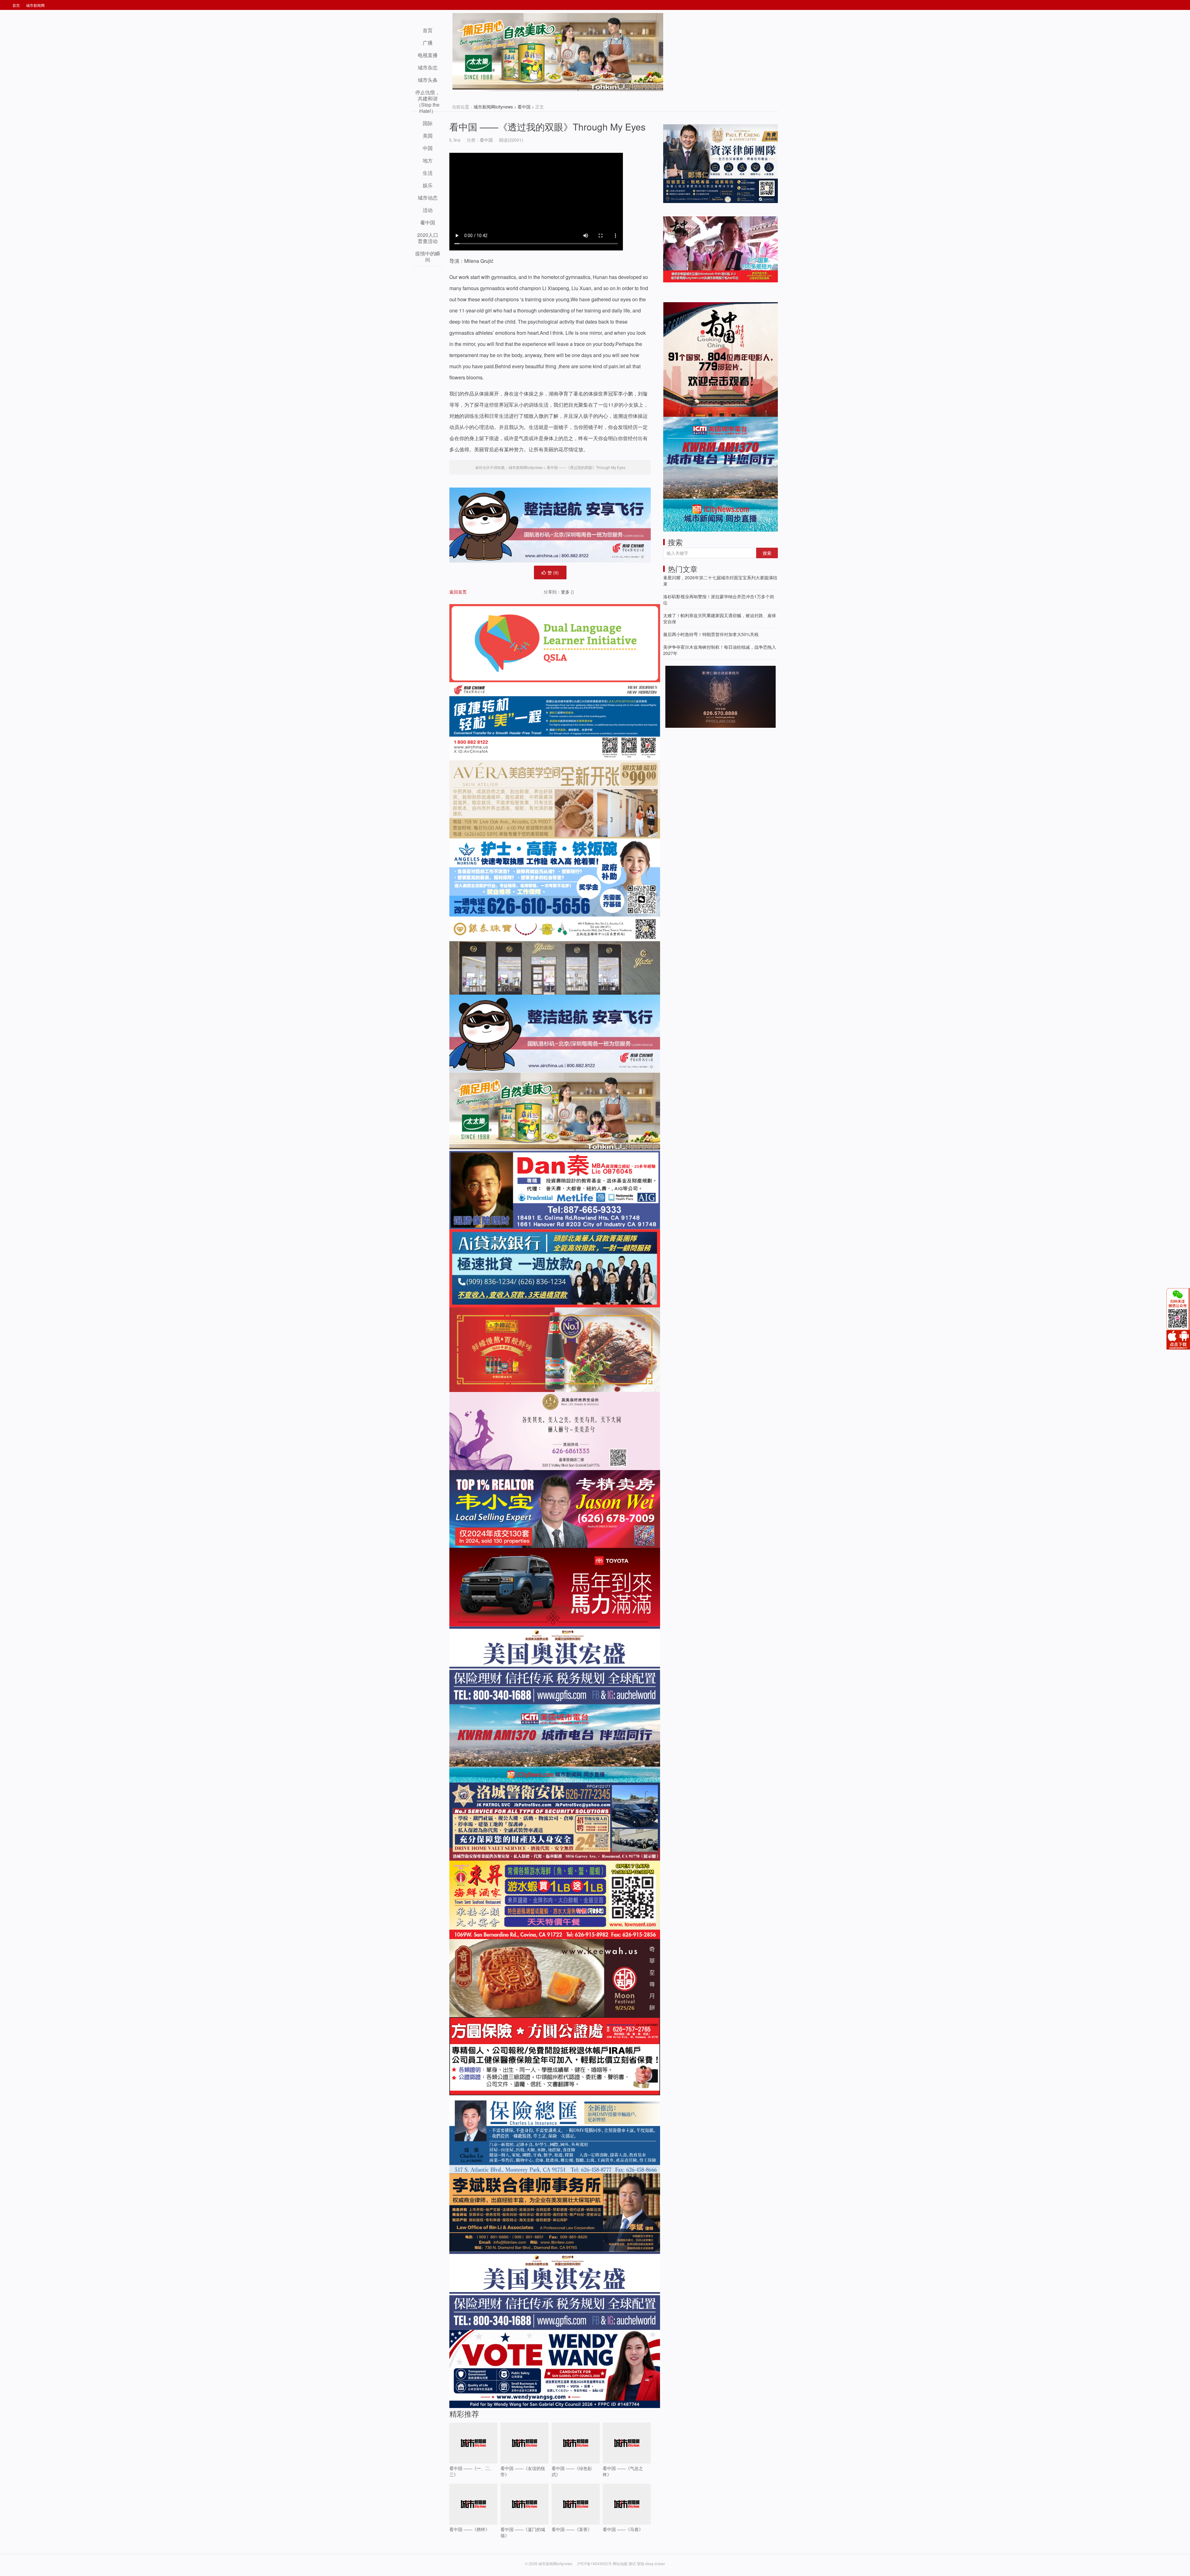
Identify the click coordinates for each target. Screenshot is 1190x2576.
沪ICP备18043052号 (595, 2563)
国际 (428, 123)
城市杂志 (428, 67)
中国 (428, 148)
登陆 (641, 2563)
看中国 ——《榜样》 (469, 2529)
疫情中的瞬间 (428, 256)
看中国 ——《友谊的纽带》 (523, 2471)
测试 (632, 2563)
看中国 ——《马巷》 (623, 2529)
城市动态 (428, 198)
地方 (428, 160)
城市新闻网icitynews (493, 107)
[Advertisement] (710, 773)
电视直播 (428, 55)
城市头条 (428, 80)
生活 (428, 173)
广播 (428, 43)
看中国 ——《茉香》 (572, 2529)
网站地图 (620, 2563)
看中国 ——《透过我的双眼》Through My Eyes (547, 127)
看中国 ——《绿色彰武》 (572, 2471)
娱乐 (428, 185)
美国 (428, 136)
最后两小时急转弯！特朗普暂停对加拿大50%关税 (711, 634)
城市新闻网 (35, 5)
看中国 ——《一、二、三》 (472, 2471)
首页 (16, 5)
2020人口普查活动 (428, 238)
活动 (428, 210)
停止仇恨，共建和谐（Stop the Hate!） (428, 102)
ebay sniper (655, 2563)
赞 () (553, 572)
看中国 (524, 107)
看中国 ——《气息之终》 (623, 2471)
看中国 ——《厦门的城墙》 (523, 2532)
